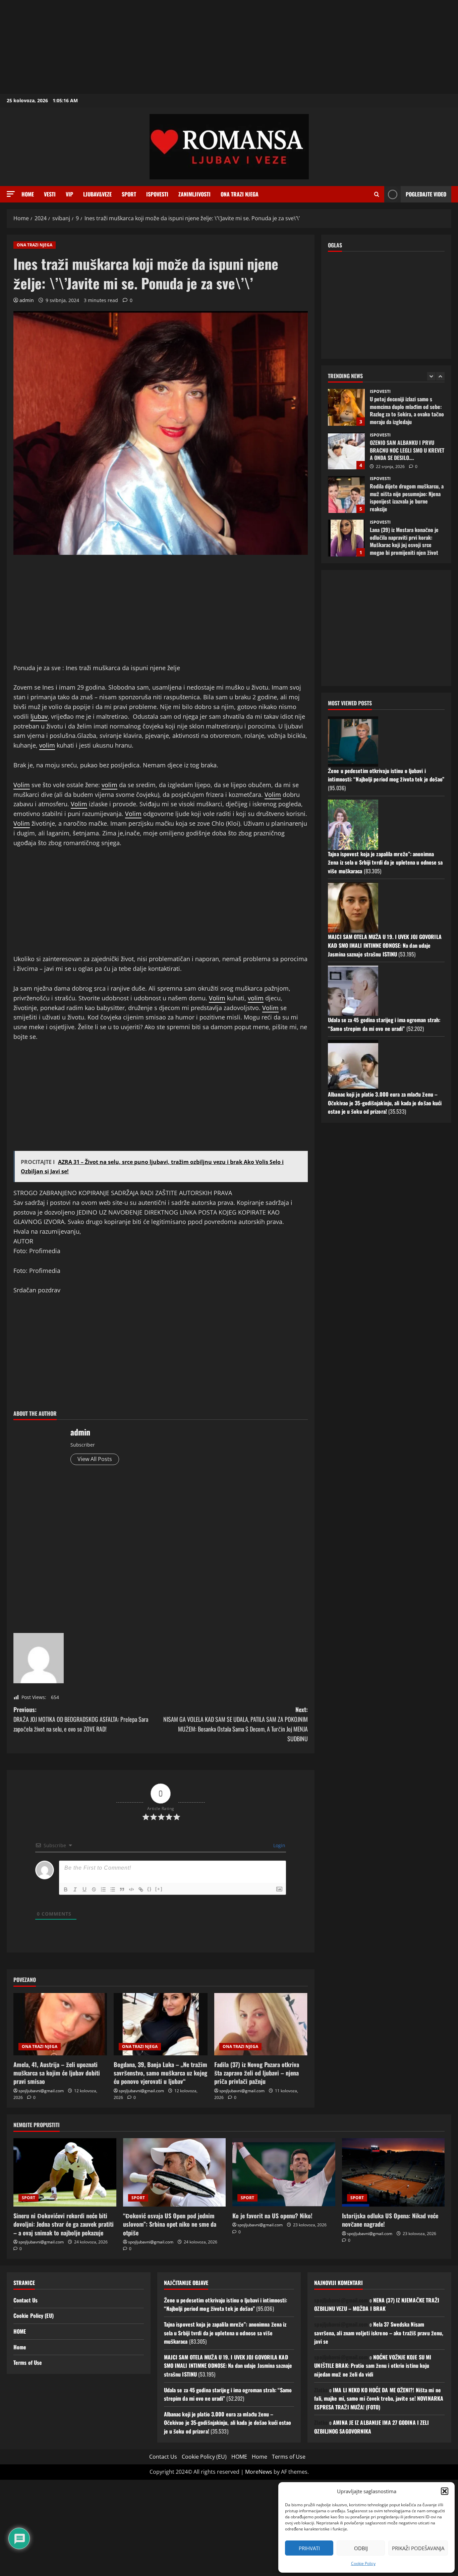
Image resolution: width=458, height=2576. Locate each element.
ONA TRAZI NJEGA (240, 194)
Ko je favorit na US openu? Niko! (272, 2216)
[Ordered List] (103, 1889)
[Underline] (84, 1889)
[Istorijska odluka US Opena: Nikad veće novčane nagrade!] (393, 2172)
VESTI (50, 194)
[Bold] (66, 1889)
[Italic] (75, 1889)
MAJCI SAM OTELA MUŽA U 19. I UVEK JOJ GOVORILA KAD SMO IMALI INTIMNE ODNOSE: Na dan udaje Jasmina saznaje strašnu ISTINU (385, 945)
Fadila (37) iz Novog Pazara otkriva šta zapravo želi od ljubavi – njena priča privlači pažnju (257, 2073)
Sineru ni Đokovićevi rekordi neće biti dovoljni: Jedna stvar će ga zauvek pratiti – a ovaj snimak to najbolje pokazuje (64, 2224)
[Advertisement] (201, 47)
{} (150, 1889)
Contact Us (25, 2300)
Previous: (81, 1719)
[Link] (141, 1889)
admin (27, 300)
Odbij (361, 2548)
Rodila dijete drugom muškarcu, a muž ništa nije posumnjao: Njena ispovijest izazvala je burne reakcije (346, 451)
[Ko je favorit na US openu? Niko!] (284, 2172)
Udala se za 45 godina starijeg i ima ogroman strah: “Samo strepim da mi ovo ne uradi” (384, 1024)
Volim (22, 785)
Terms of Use (28, 2362)
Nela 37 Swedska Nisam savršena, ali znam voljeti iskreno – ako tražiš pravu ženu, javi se (379, 2333)
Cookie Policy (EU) (34, 2316)
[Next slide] (440, 376)
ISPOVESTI (157, 194)
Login (279, 1845)
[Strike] (94, 1889)
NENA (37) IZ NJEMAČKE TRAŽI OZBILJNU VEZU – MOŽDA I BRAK (377, 2304)
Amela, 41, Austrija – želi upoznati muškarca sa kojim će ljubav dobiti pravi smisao (57, 2073)
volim (47, 745)
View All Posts (95, 1459)
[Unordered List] (113, 1889)
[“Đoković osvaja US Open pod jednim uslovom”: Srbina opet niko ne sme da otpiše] (175, 2172)
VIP (69, 194)
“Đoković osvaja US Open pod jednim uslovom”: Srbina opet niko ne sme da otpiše (170, 2224)
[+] (159, 1889)
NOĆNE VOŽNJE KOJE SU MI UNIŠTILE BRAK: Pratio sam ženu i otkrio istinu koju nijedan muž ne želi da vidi (373, 2366)
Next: (236, 1724)
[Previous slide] (431, 376)
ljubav (39, 716)
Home (28, 194)
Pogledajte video (426, 194)
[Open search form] (377, 194)
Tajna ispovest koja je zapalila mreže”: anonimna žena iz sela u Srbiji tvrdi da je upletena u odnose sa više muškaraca (385, 862)
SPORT (129, 194)
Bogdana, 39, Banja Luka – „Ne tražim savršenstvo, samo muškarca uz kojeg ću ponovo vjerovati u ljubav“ (160, 2073)
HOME (20, 2331)
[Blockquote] (122, 1889)
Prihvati (309, 2548)
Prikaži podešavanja (418, 2548)
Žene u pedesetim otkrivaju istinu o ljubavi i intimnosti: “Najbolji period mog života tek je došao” (386, 775)
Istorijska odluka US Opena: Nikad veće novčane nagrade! (390, 2220)
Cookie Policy (363, 2563)
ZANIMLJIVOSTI (194, 194)
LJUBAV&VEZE (97, 194)
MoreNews (259, 2472)
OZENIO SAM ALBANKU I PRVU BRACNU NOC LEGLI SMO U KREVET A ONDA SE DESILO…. (346, 407)
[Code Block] (131, 1889)
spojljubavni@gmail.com (41, 2091)
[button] (445, 2491)
